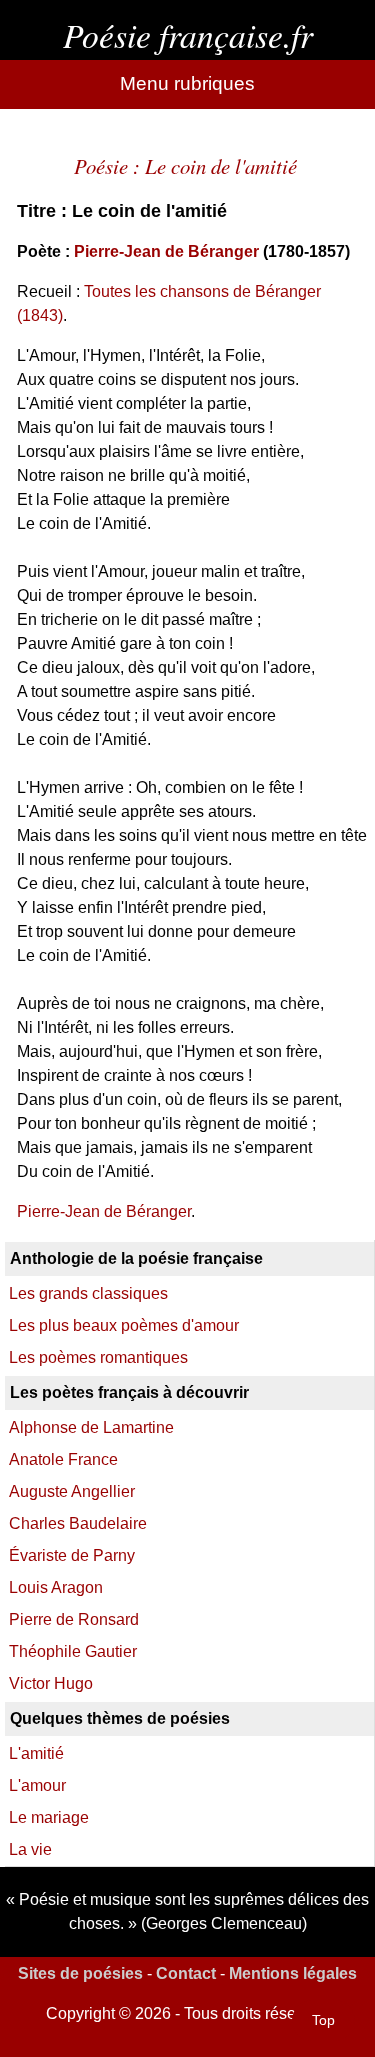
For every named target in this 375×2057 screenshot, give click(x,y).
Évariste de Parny (72, 1555)
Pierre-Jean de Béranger (166, 251)
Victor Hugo (51, 1683)
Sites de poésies (80, 1973)
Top (323, 2020)
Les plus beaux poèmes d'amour (124, 1325)
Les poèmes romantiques (98, 1357)
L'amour (37, 1785)
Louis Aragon (56, 1587)
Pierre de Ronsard (74, 1619)
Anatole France (63, 1459)
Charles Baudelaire (78, 1523)
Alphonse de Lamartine (91, 1427)
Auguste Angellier (72, 1491)
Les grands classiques (88, 1293)
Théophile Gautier (73, 1651)
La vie (30, 1849)
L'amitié (36, 1753)
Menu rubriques (187, 83)
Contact (186, 1973)
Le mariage (49, 1817)
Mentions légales (293, 1973)
